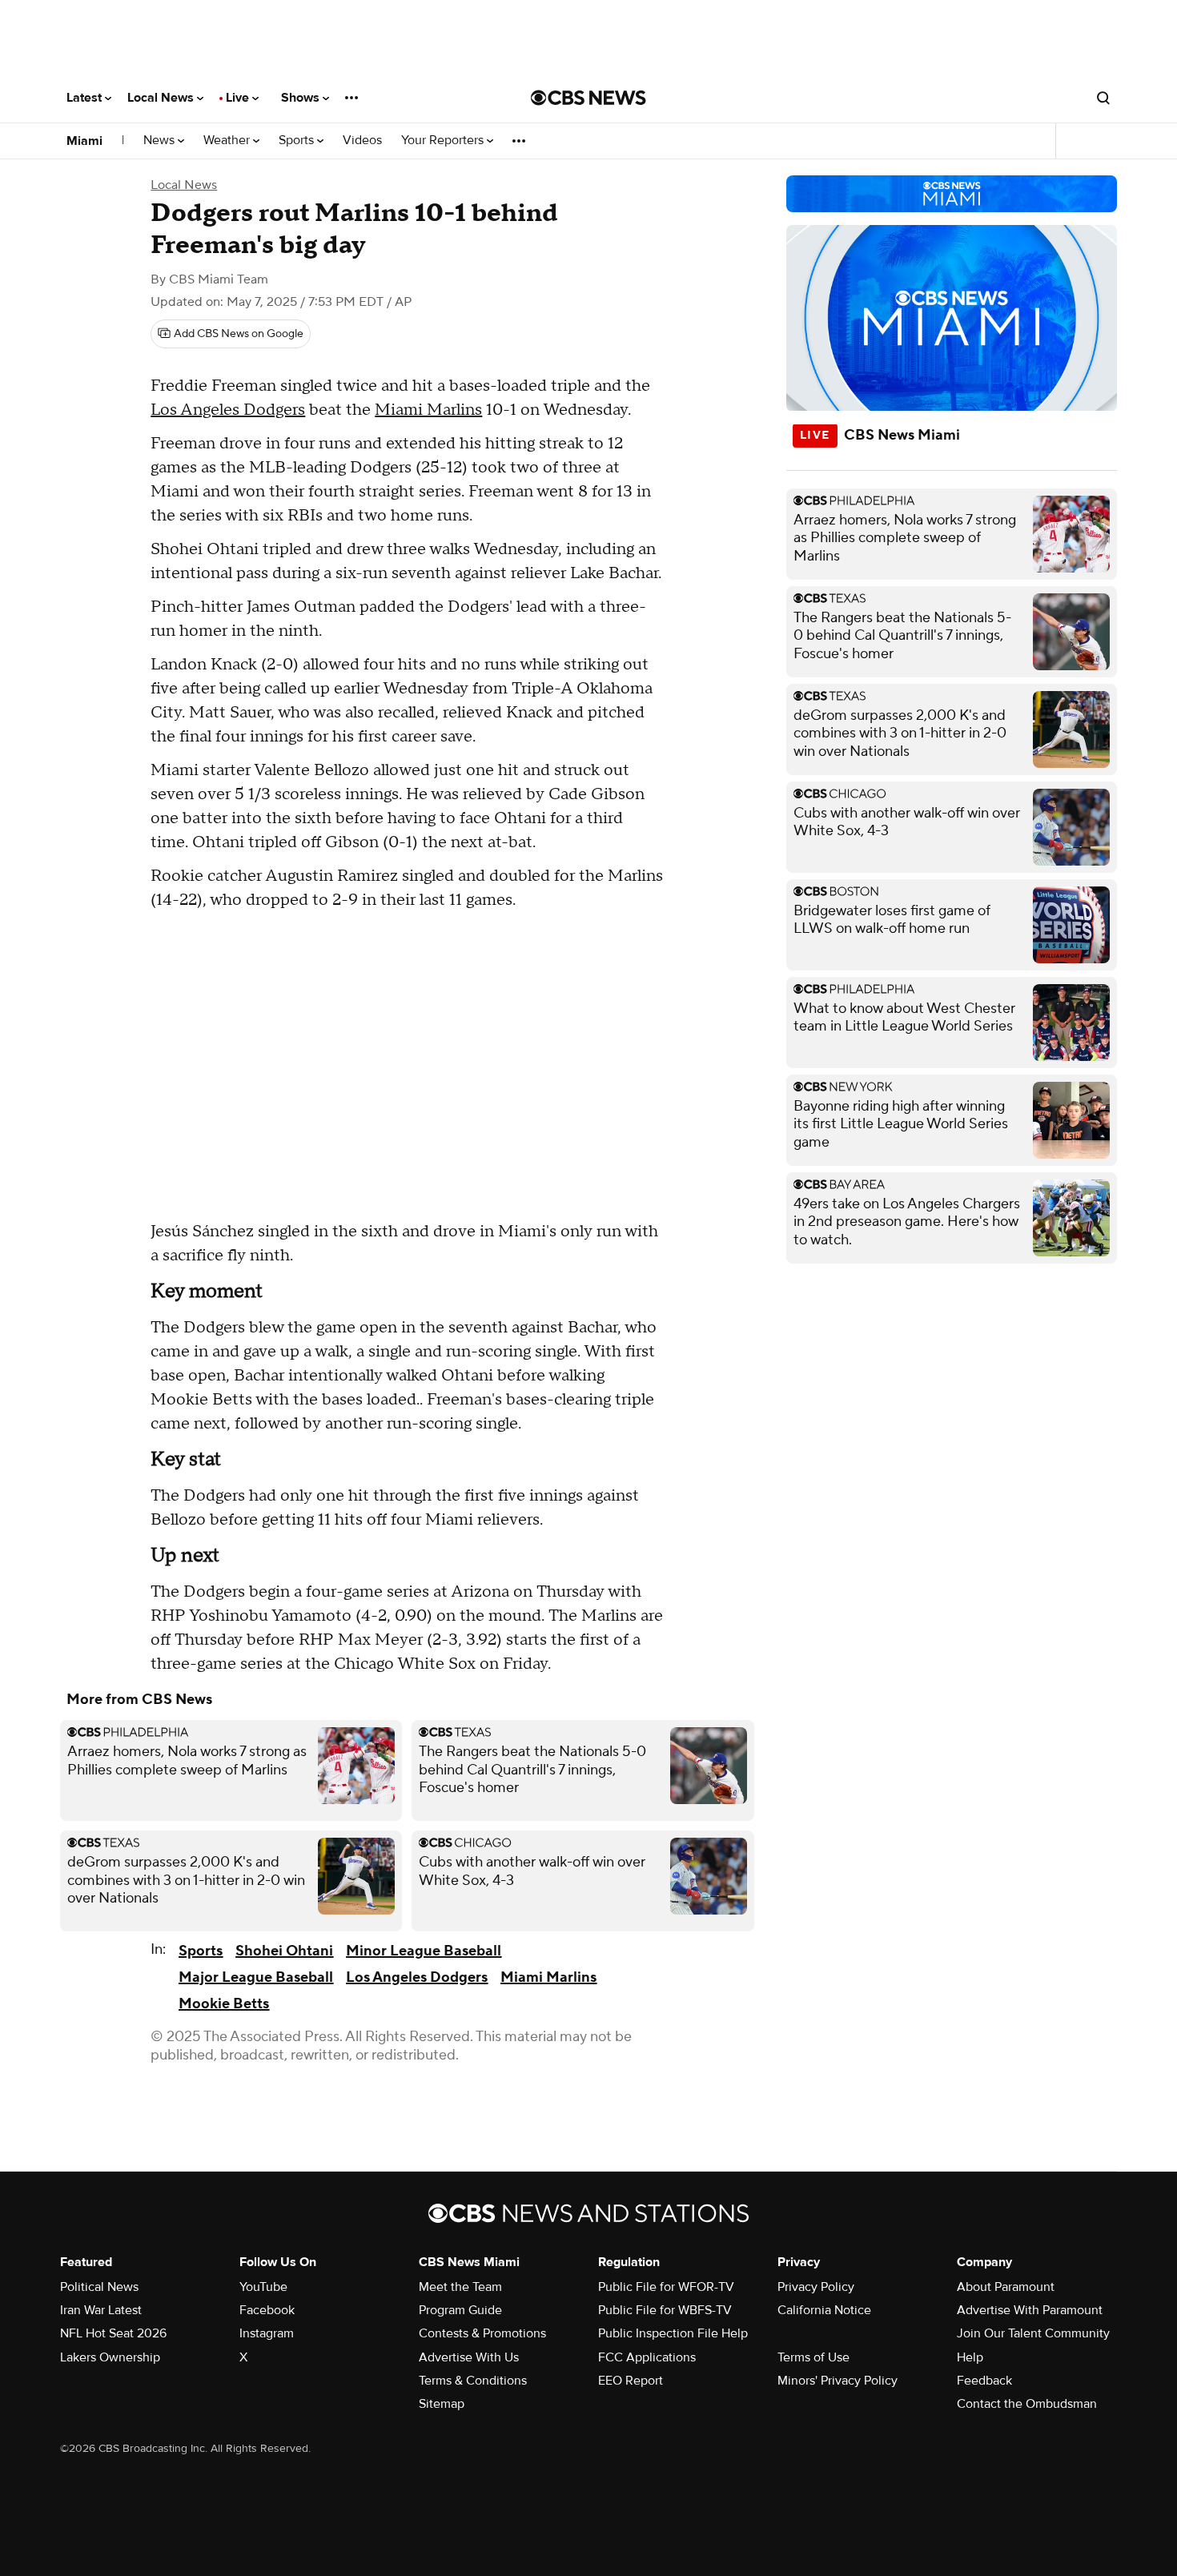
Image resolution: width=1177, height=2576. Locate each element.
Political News (99, 2287)
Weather (228, 141)
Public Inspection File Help (673, 2333)
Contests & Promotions (482, 2333)
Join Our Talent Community (1033, 2333)
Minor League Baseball (424, 1951)
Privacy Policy (816, 2287)
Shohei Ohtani (284, 1951)
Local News (162, 98)
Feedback (984, 2381)
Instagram (267, 2333)
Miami (84, 141)
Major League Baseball (256, 1977)
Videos (362, 141)
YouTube (263, 2287)
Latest (86, 98)
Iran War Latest (101, 2310)
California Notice (824, 2310)
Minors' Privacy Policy (838, 2381)
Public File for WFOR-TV (666, 2287)
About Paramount (1006, 2287)
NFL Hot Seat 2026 (113, 2333)
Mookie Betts (224, 2004)
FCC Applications (647, 2357)
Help (970, 2357)
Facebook (267, 2310)
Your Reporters (444, 141)
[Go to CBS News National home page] (588, 98)
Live (239, 98)
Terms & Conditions (473, 2381)
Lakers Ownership (110, 2357)
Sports (298, 141)
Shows (302, 98)
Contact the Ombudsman (1027, 2404)
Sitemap (442, 2404)
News (161, 141)
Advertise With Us (469, 2357)
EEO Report (631, 2381)
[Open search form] (1103, 98)
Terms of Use (813, 2357)
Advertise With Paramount (1030, 2310)
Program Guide (460, 2310)
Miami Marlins (428, 410)
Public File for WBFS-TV (665, 2310)
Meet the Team (460, 2287)
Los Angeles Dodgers (228, 410)
